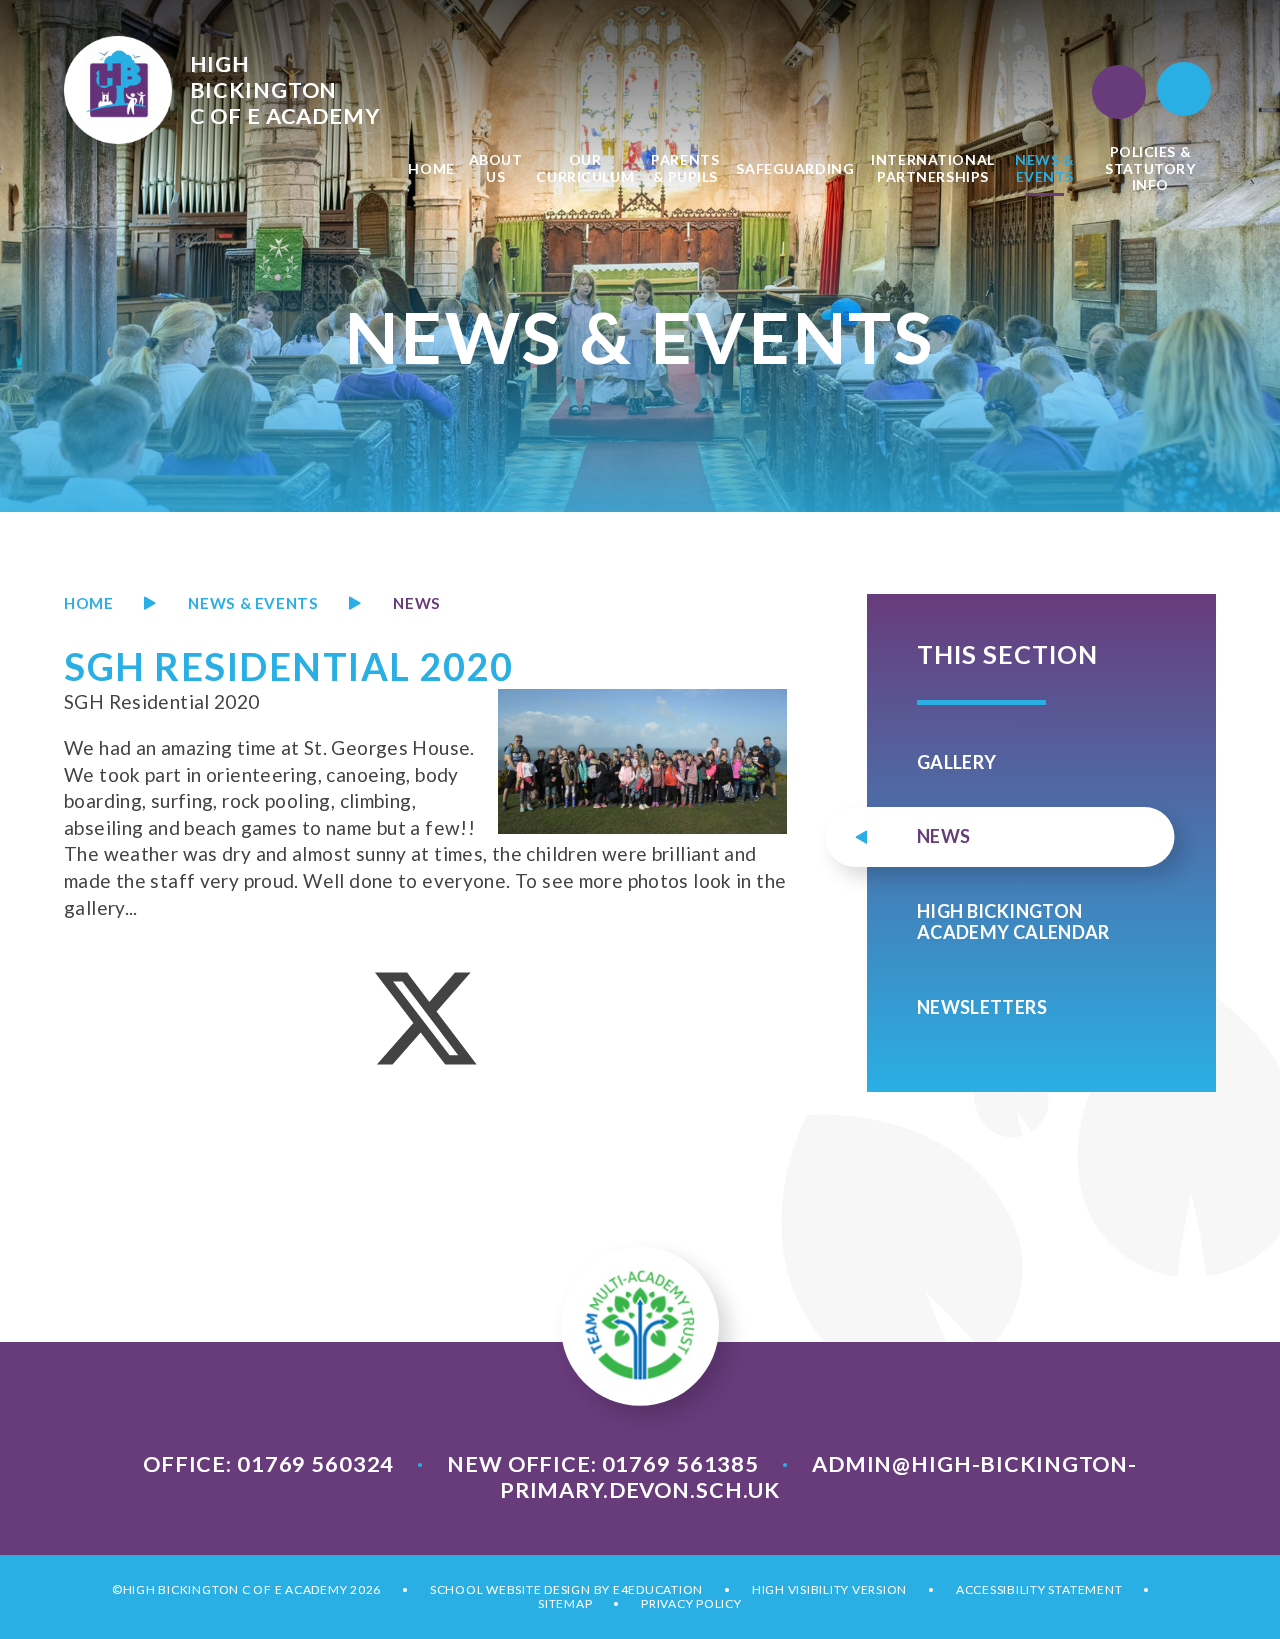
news (416, 603)
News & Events (253, 603)
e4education (658, 1589)
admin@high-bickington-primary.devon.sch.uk (818, 1477)
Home (88, 603)
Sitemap (565, 1603)
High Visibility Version (829, 1589)
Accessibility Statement (1039, 1589)
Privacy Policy (691, 1603)
